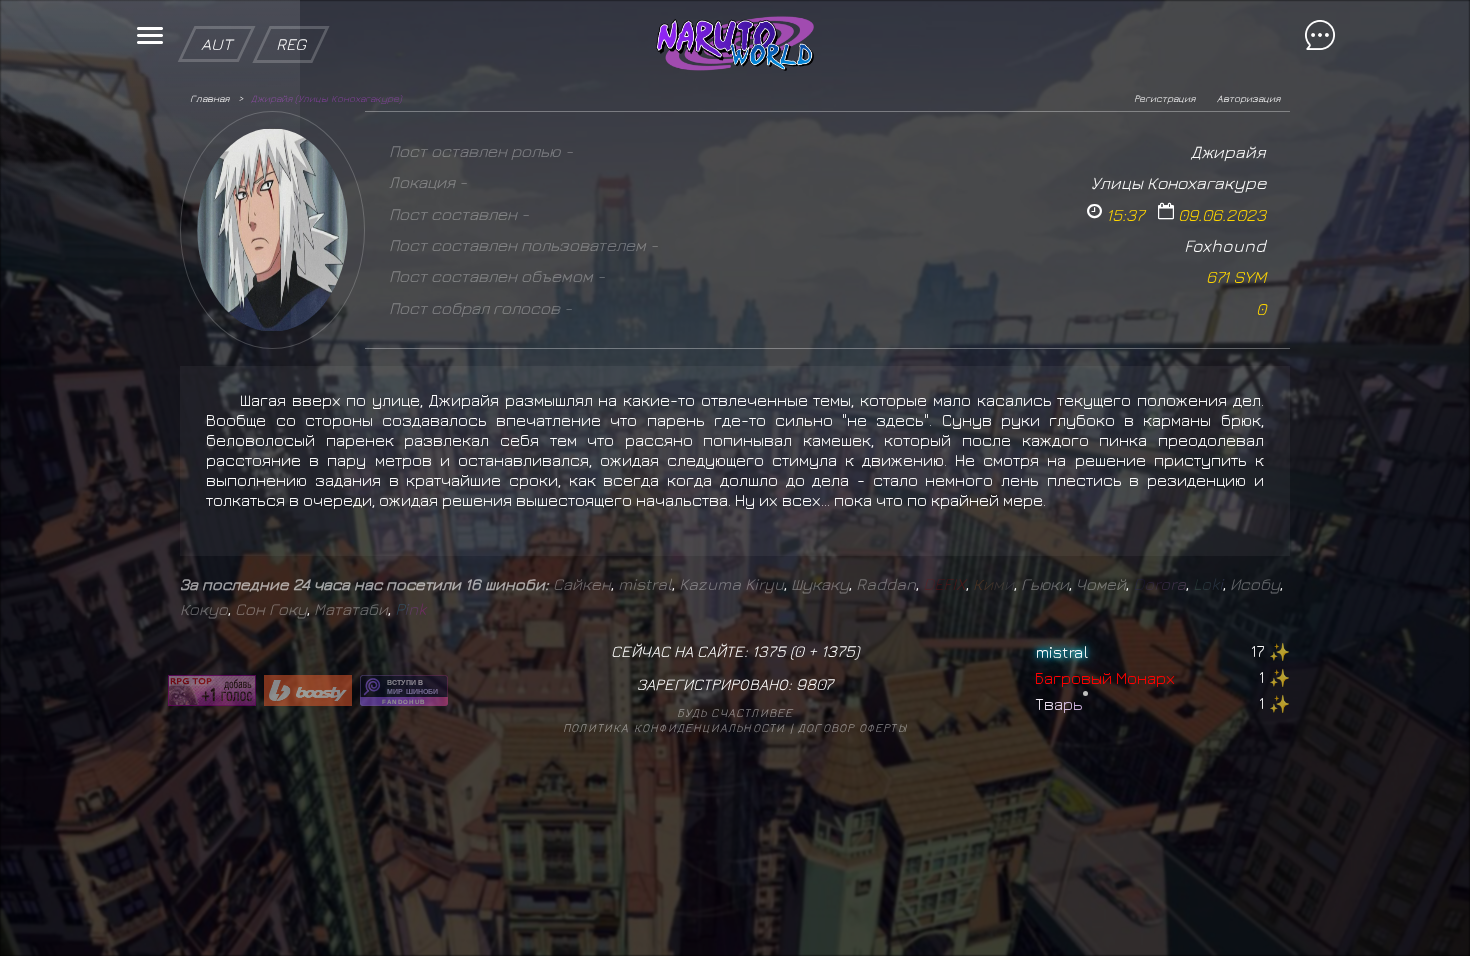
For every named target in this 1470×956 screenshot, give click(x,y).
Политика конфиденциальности (674, 727)
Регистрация (1164, 98)
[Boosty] (308, 690)
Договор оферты (852, 727)
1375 (838, 651)
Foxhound (1225, 245)
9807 (814, 684)
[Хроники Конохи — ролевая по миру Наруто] (404, 690)
